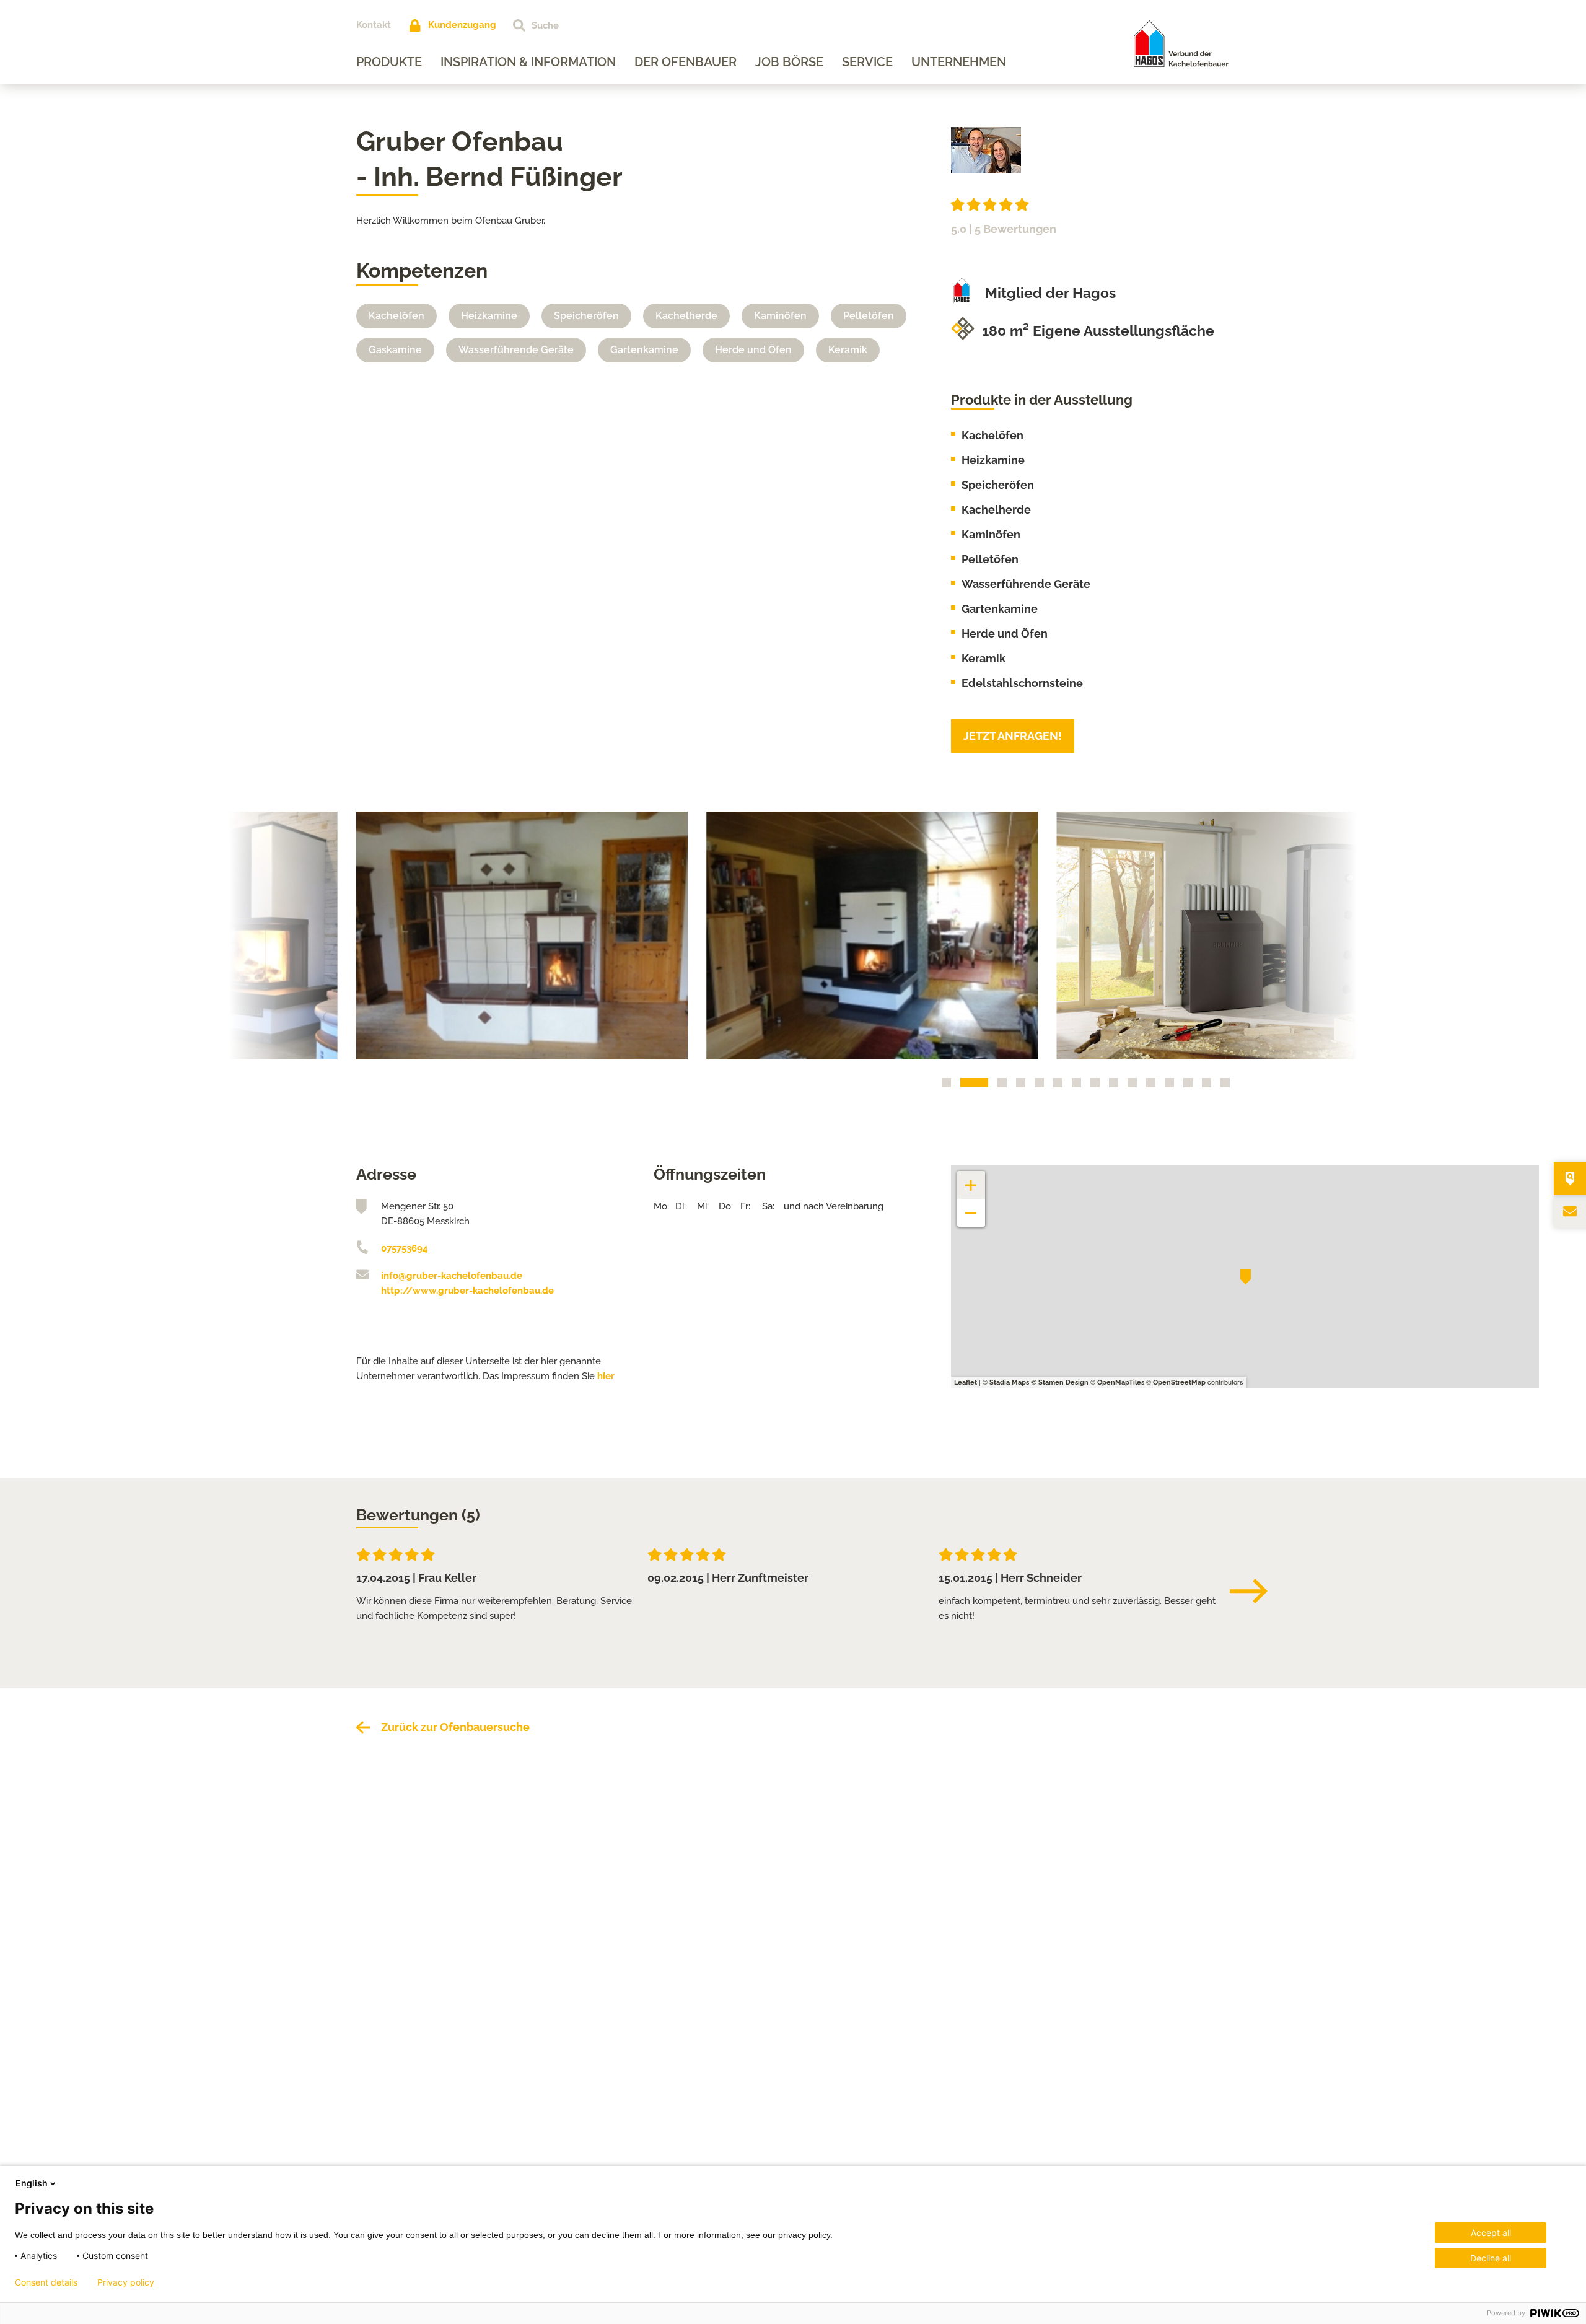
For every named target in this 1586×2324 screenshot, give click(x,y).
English (32, 2183)
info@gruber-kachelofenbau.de (452, 1276)
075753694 (405, 1248)
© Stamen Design (1060, 1383)
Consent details (46, 2282)
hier (606, 1376)
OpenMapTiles (1121, 1383)
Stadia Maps (1009, 1383)
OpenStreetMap (1179, 1383)
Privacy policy (126, 2282)
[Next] (1255, 1591)
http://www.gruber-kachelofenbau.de (467, 1291)
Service (867, 62)
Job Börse (789, 62)
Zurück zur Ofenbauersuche (455, 1727)
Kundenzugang (462, 25)
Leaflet (966, 1383)
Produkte (389, 62)
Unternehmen (959, 62)
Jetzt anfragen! (1013, 736)
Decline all (1491, 2258)
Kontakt (374, 25)
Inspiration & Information (528, 62)
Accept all (1491, 2233)
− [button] (971, 1207)
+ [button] (971, 1179)
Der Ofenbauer (686, 62)
